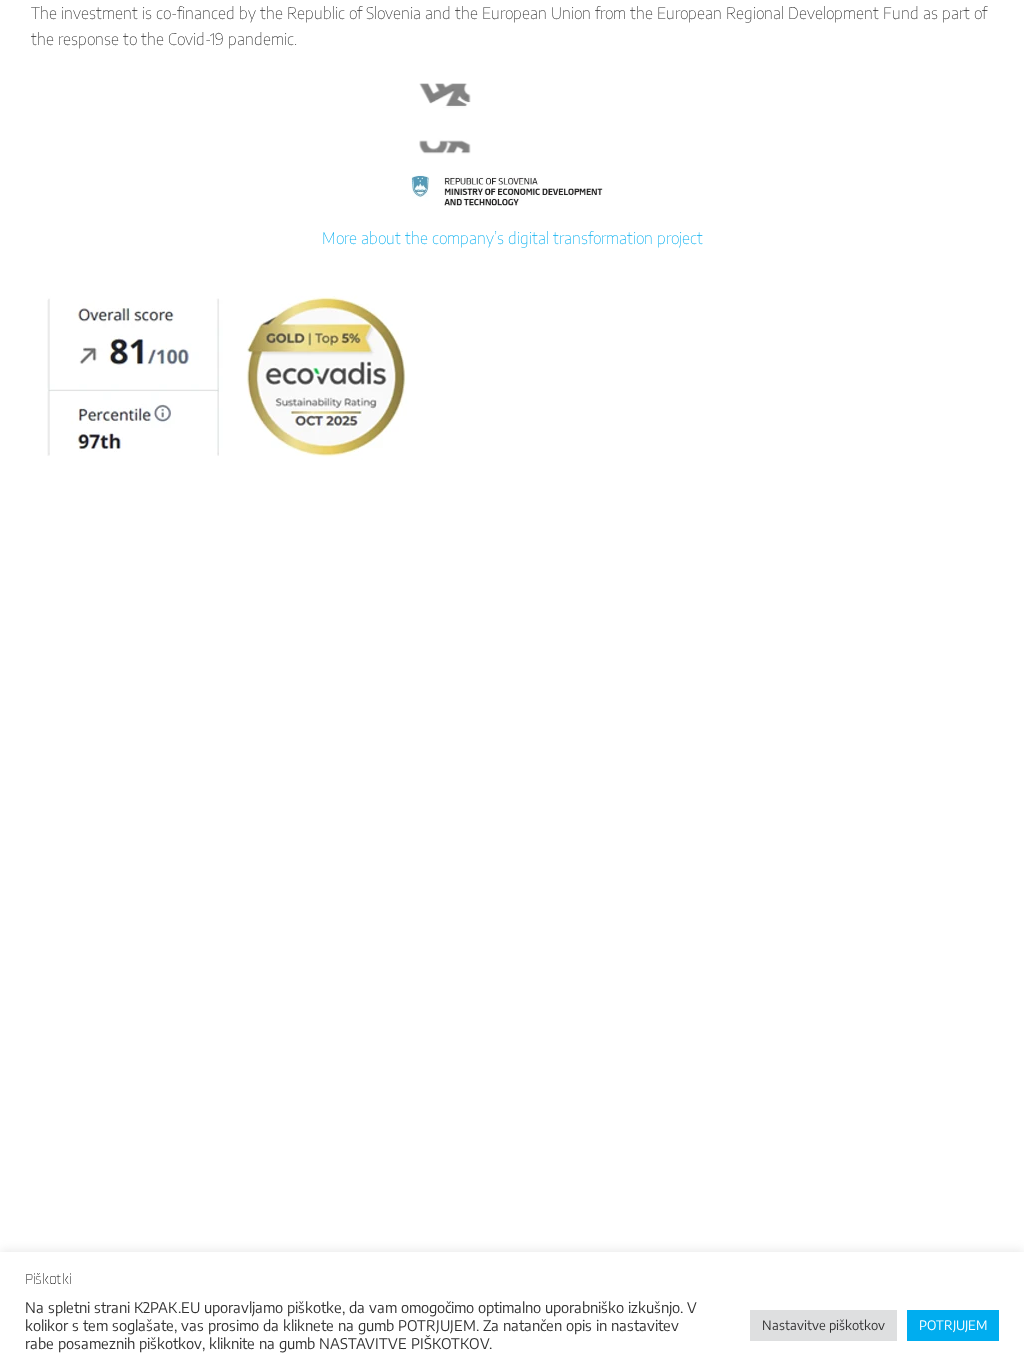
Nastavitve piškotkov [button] (823, 1325)
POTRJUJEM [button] (953, 1325)
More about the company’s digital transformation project (512, 238)
